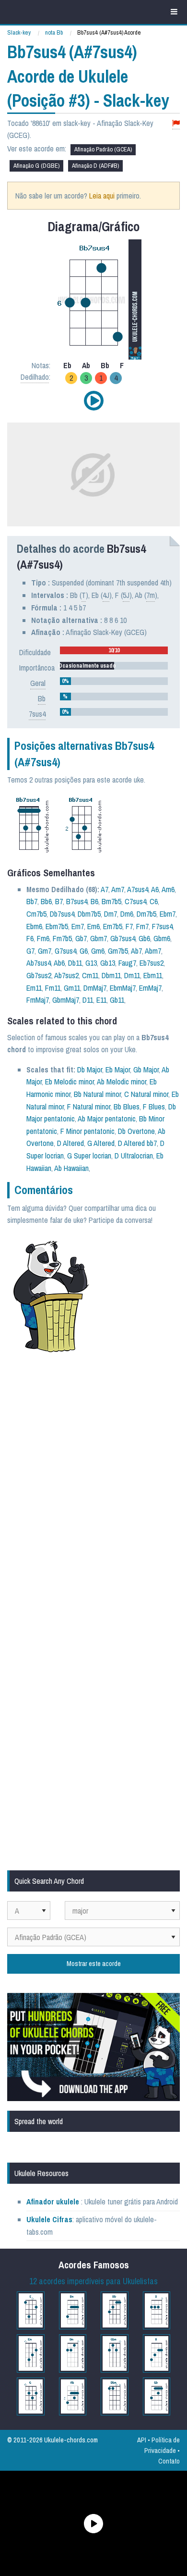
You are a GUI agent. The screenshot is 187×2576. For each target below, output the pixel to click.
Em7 (78, 926)
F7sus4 (162, 926)
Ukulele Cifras (49, 2219)
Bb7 (32, 901)
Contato (169, 2461)
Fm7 (142, 926)
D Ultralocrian (134, 1156)
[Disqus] (93, 1489)
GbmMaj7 (66, 1000)
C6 (154, 901)
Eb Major (118, 1070)
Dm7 (111, 914)
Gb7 (81, 938)
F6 (30, 938)
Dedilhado (35, 377)
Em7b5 (113, 926)
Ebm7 (168, 914)
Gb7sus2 (39, 975)
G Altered (101, 1143)
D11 (88, 1000)
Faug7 (127, 963)
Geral (38, 683)
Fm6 (43, 938)
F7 (129, 926)
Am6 (168, 889)
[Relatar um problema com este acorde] (176, 123)
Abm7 (153, 951)
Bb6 (46, 901)
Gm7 (45, 951)
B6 (94, 901)
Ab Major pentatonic (107, 1119)
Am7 (118, 889)
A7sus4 (138, 889)
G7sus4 (65, 951)
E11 (101, 1000)
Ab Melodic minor (122, 1082)
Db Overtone (136, 1131)
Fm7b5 (62, 938)
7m (151, 595)
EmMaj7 (150, 988)
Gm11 (72, 988)
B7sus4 (77, 901)
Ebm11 (153, 975)
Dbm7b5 (89, 914)
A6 (155, 889)
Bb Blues (127, 1107)
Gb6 (144, 938)
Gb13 (108, 963)
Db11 (75, 963)
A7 (105, 889)
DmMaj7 (95, 988)
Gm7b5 (118, 951)
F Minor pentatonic (88, 1131)
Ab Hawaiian (71, 1168)
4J (106, 595)
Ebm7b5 (57, 926)
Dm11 (132, 975)
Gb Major (146, 1070)
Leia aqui (102, 196)
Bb (42, 698)
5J (126, 595)
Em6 (93, 926)
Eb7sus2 (152, 963)
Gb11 (117, 1000)
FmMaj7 (38, 1000)
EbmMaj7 (123, 988)
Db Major (90, 1070)
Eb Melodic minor (70, 1082)
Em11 (34, 988)
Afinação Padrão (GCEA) (103, 149)
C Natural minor (146, 1094)
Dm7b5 (146, 914)
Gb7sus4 (123, 938)
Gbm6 (162, 938)
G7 (30, 951)
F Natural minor (89, 1107)
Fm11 (53, 988)
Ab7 (136, 951)
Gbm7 (99, 938)
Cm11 (90, 975)
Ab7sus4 (39, 963)
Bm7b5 (111, 901)
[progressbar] (114, 650)
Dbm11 (111, 975)
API (142, 2440)
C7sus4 (135, 901)
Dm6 (127, 914)
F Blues (154, 1107)
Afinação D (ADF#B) (95, 166)
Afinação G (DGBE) (36, 166)
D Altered (70, 1143)
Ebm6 (34, 926)
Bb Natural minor (97, 1094)
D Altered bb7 (137, 1143)
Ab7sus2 (66, 975)
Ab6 (59, 963)
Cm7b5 (36, 914)
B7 (59, 901)
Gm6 (98, 951)
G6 (84, 951)
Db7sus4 (62, 914)
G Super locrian (89, 1156)
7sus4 (37, 714)
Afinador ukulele (53, 2202)
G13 (91, 963)
